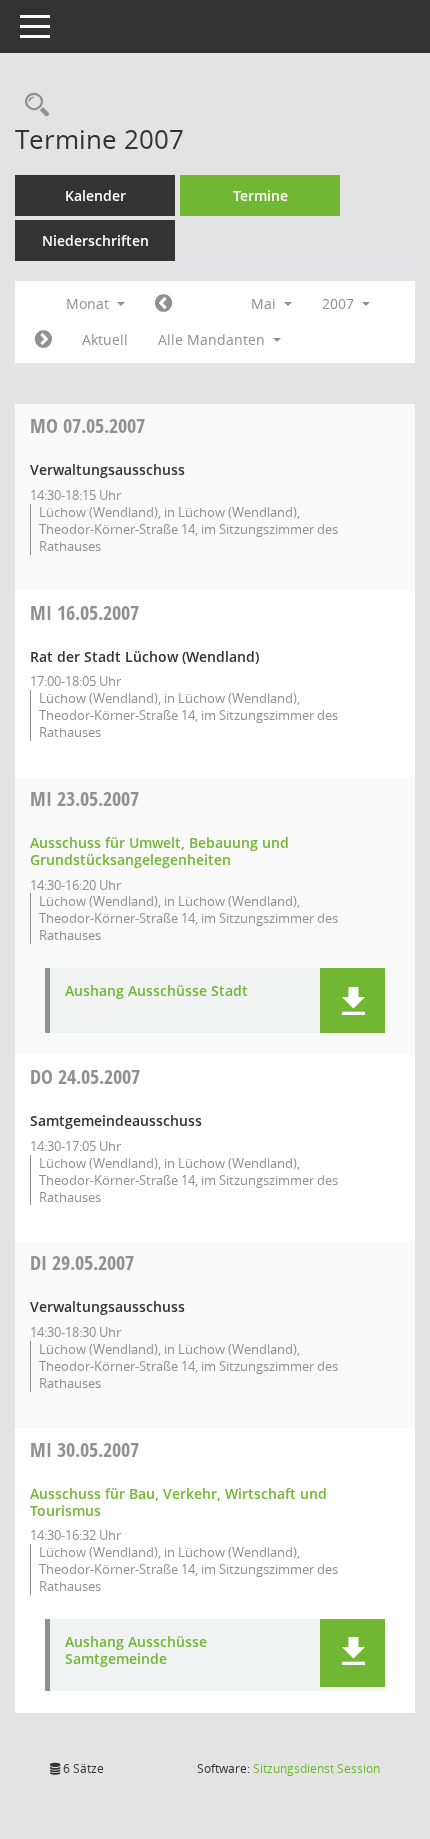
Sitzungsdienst (316, 1768)
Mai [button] (265, 303)
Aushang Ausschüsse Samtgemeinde (136, 1651)
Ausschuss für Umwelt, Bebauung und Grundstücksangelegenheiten (159, 851)
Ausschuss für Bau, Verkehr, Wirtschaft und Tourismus (178, 1502)
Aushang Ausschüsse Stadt (156, 991)
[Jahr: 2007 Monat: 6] (43, 340)
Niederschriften (95, 240)
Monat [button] (89, 303)
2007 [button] (340, 303)
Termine (260, 195)
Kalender (95, 195)
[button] (352, 1000)
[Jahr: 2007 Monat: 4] (163, 304)
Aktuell (105, 339)
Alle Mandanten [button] (213, 339)
